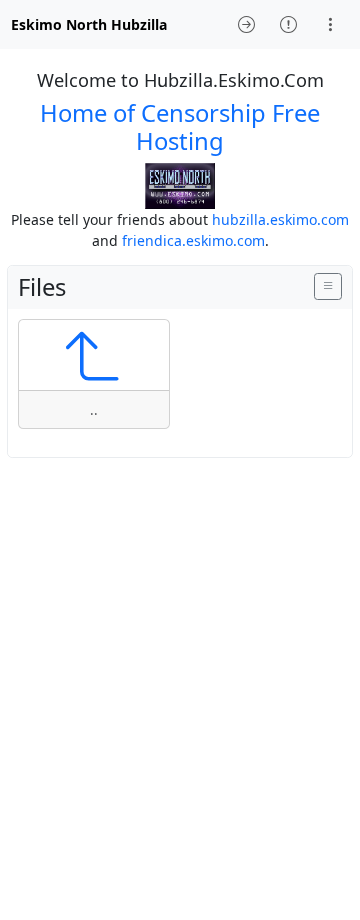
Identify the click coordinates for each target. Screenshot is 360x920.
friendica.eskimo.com (193, 240)
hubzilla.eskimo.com (280, 219)
